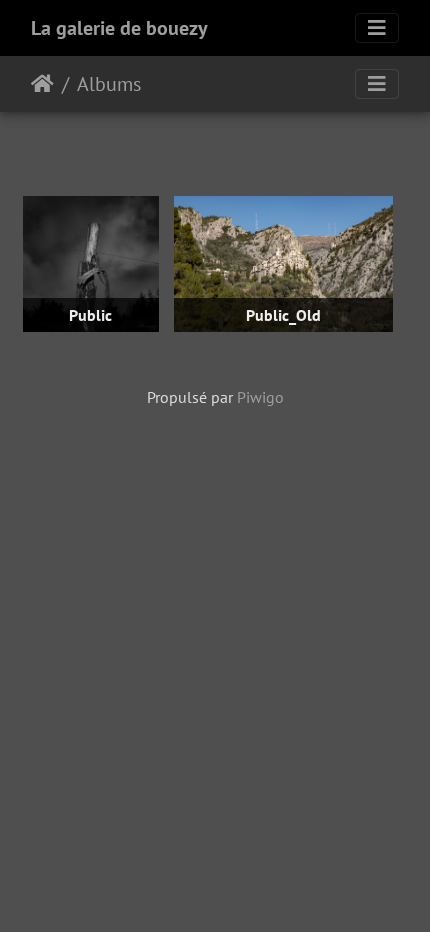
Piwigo (260, 397)
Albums (109, 84)
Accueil (42, 84)
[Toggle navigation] (377, 28)
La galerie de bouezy (119, 28)
